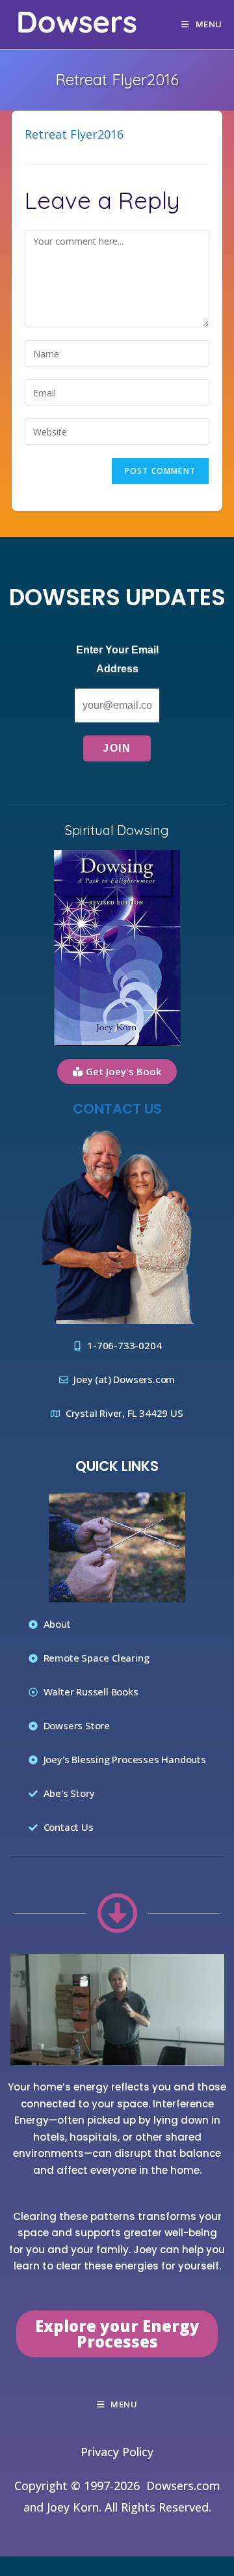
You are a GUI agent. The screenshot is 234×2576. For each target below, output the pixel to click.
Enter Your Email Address (117, 659)
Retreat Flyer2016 (74, 134)
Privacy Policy (117, 2452)
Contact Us (117, 1109)
